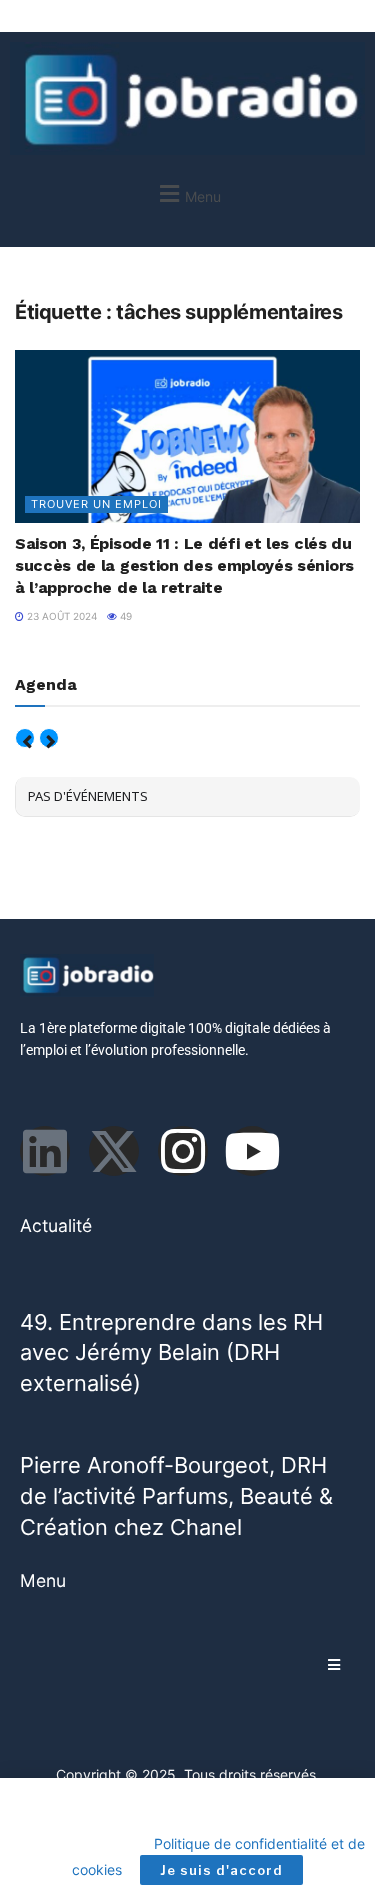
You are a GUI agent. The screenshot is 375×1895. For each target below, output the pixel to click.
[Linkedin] (45, 1151)
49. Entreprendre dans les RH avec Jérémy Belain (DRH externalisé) (171, 1352)
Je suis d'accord (221, 1870)
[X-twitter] (114, 1151)
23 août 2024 (60, 616)
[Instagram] (183, 1151)
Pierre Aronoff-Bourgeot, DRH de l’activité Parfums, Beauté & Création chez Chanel (176, 1495)
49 (124, 616)
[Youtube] (252, 1151)
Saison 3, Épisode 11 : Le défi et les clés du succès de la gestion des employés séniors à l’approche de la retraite (184, 566)
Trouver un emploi (96, 504)
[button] (187, 193)
